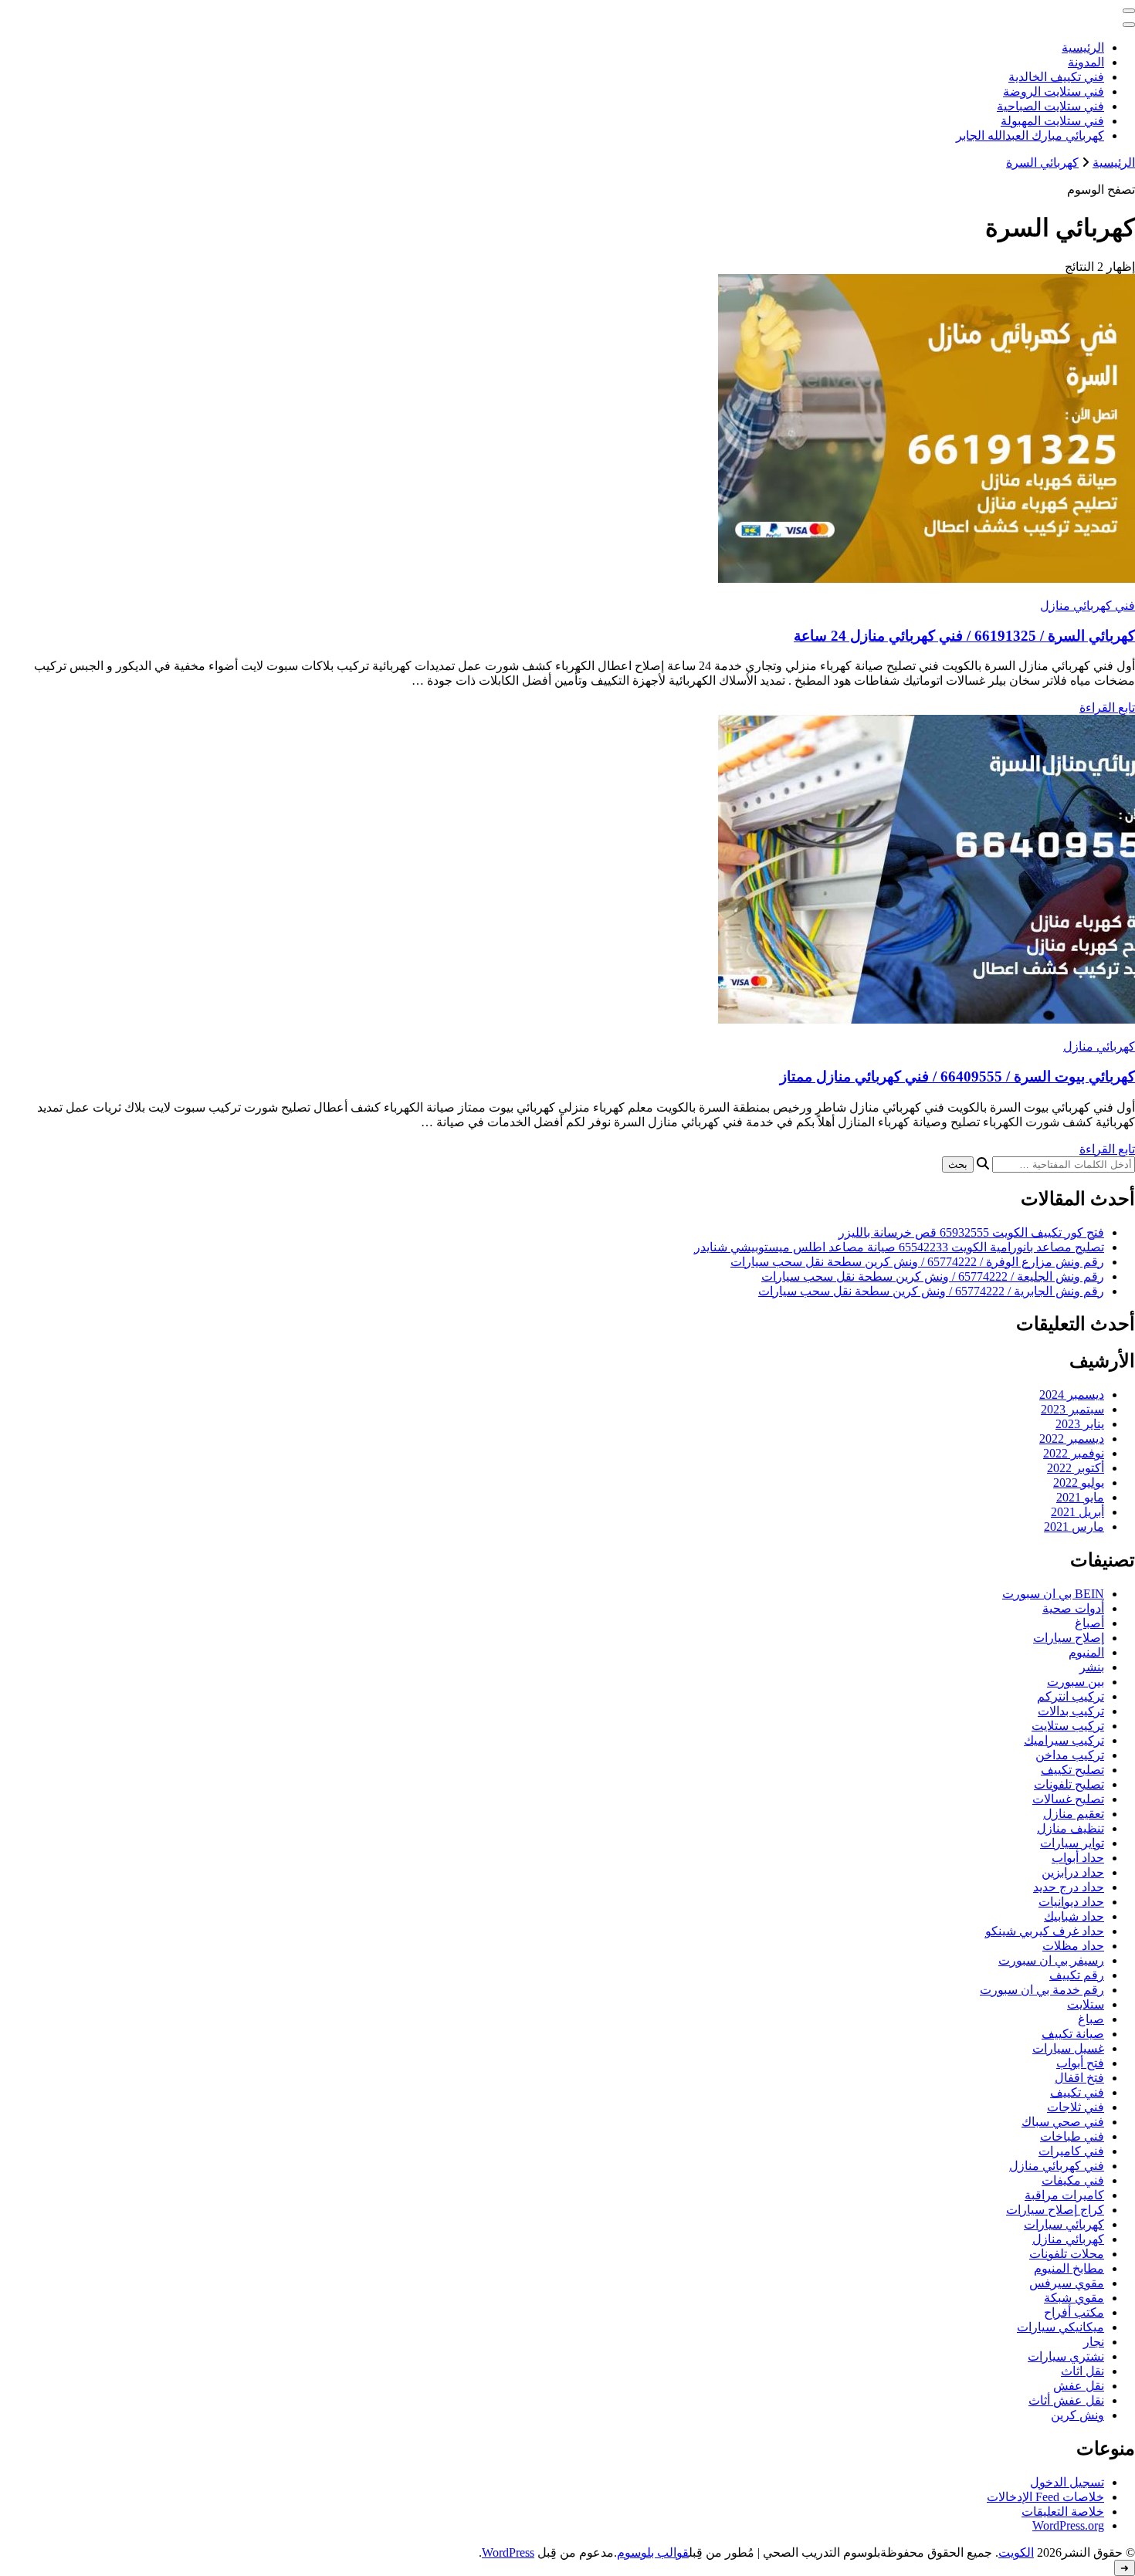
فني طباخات (1072, 2136)
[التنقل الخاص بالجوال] (1129, 11)
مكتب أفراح (1074, 2312)
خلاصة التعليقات (1063, 2512)
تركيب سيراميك (1064, 1740)
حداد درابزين (1073, 1872)
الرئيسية (1083, 47)
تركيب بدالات (1071, 1711)
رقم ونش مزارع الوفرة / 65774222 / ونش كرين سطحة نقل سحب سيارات (917, 1262)
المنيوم (1086, 1652)
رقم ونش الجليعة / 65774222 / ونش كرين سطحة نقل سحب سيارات (933, 1276)
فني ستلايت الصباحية (1050, 106)
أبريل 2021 (1077, 1512)
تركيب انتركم (1071, 1696)
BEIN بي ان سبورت (1053, 1594)
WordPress (508, 2552)
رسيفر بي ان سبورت (1051, 1960)
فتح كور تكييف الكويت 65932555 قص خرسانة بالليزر (971, 1232)
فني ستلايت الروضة (1054, 91)
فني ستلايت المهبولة (1052, 121)
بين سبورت (1076, 1682)
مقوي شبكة (1074, 2298)
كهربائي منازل (1099, 1046)
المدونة (1086, 62)
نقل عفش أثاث (1066, 2400)
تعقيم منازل (1074, 1814)
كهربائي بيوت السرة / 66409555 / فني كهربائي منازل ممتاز (957, 1076)
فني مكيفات (1073, 2180)
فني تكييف (1077, 2092)
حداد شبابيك (1074, 1916)
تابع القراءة (1107, 707)
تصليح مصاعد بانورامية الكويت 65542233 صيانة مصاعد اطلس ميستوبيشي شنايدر (899, 1247)
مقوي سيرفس (1067, 2283)
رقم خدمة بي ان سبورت (1042, 1990)
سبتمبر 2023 (1072, 1409)
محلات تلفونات (1067, 2254)
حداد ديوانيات (1071, 1902)
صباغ (1091, 2019)
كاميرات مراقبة (1064, 2195)
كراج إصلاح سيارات (1055, 2210)
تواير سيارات (1072, 1843)
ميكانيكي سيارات (1060, 2327)
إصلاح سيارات (1069, 1638)
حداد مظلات (1073, 1946)
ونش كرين (1077, 2415)
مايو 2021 (1080, 1497)
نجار (1094, 2342)
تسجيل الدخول (1067, 2482)
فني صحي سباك (1063, 2122)
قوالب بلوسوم (653, 2552)
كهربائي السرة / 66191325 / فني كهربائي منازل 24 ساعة (964, 636)
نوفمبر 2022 (1074, 1453)
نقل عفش (1079, 2386)
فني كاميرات (1071, 2151)
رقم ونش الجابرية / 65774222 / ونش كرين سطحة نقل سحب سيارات (931, 1291)
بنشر (1092, 1667)
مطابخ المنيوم (1069, 2268)
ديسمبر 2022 (1072, 1439)
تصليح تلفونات (1069, 1784)
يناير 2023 (1080, 1424)
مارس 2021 (1074, 1527)
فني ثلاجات (1076, 2107)
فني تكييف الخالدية (1056, 77)
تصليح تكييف (1072, 1770)
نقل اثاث (1082, 2371)
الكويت (1016, 2552)
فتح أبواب (1080, 2063)
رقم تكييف (1077, 1975)
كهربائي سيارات (1064, 2224)
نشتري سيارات (1066, 2356)
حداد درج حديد (1069, 1887)
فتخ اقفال (1079, 2078)
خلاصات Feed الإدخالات (1045, 2497)
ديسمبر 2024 (1072, 1395)
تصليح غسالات (1068, 1799)
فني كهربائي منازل (1088, 606)
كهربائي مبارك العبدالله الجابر (1030, 135)
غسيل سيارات (1068, 2048)
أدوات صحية (1073, 1608)
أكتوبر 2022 (1076, 1468)
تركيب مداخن (1070, 1755)
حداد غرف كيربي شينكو (1045, 1931)
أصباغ (1089, 1623)
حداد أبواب (1078, 1858)
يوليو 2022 (1079, 1483)
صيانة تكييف (1073, 2034)
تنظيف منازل (1071, 1828)
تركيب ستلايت (1068, 1726)
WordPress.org (1068, 2525)
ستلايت (1086, 2004)
